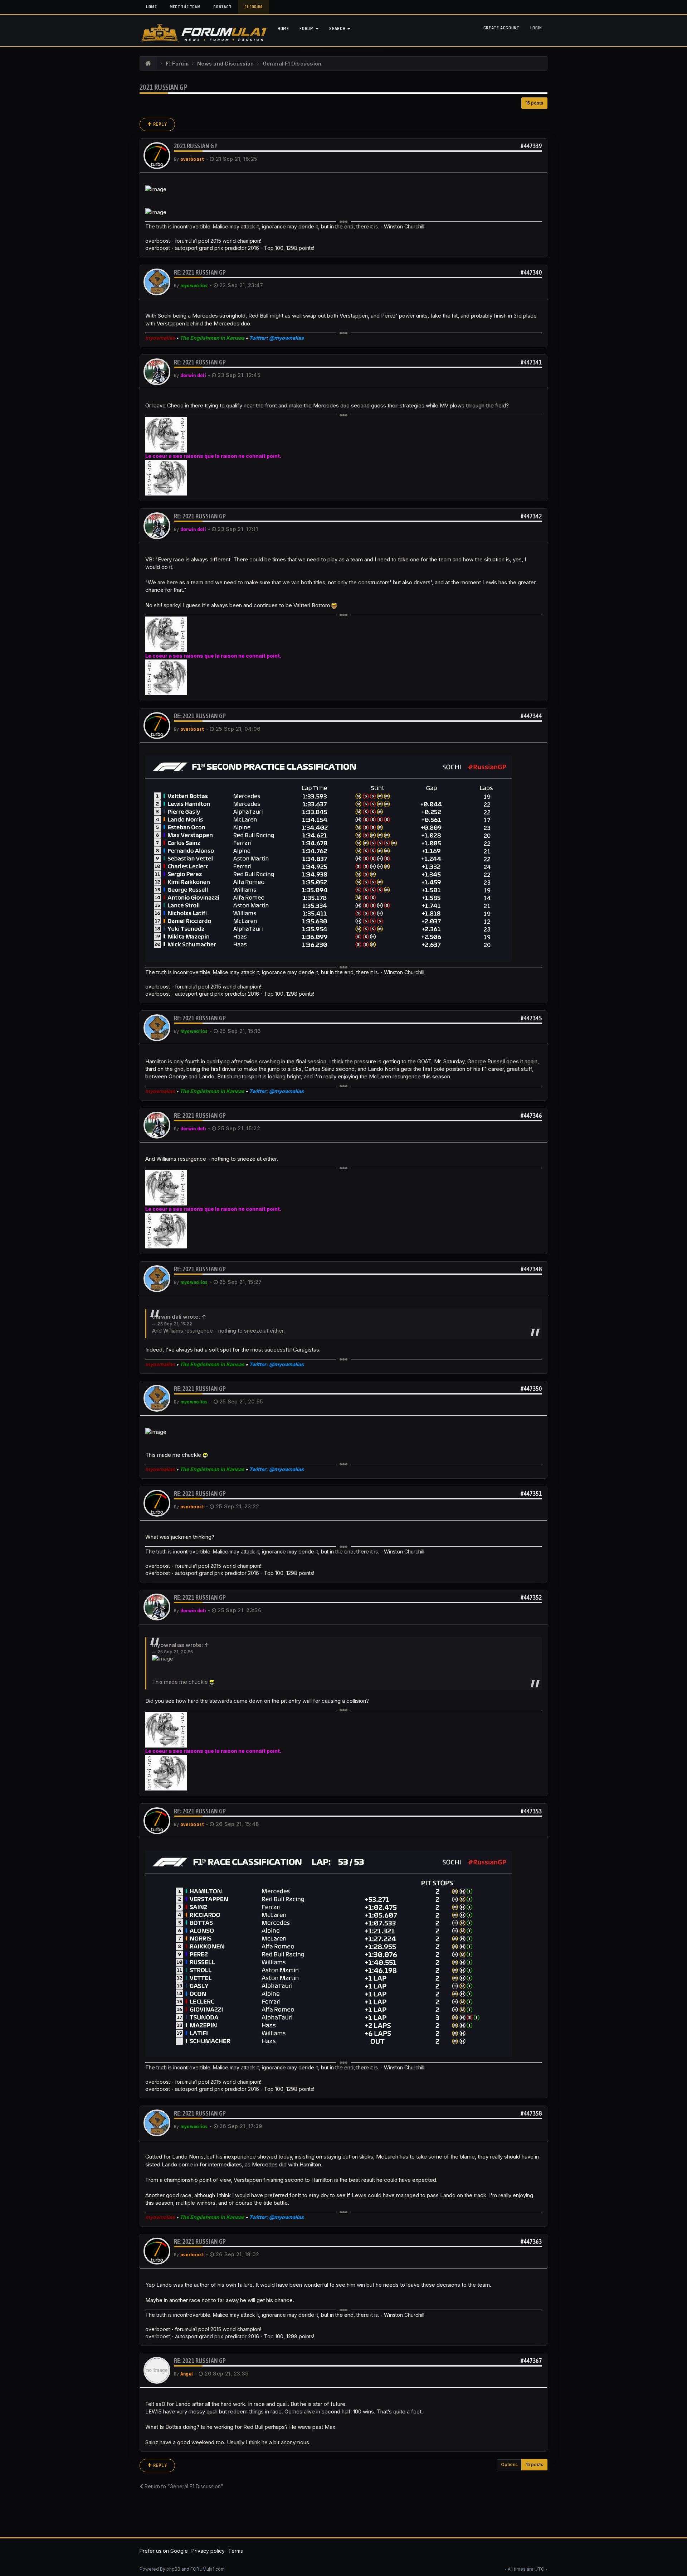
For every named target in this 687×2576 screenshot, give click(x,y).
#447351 (531, 1494)
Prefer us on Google (164, 2551)
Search (338, 29)
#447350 (531, 1389)
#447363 (531, 2241)
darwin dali (193, 376)
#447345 (531, 1018)
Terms (236, 2551)
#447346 (531, 1115)
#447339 (531, 146)
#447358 (531, 2113)
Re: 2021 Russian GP (200, 272)
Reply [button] (159, 124)
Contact (222, 7)
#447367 (531, 2361)
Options (509, 2464)
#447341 (531, 362)
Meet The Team (185, 7)
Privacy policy (208, 2551)
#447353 (531, 1811)
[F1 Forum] (148, 64)
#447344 (531, 716)
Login (536, 28)
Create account (501, 28)
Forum (307, 29)
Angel (187, 2374)
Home (151, 7)
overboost (192, 159)
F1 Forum (254, 7)
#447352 (531, 1597)
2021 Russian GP (164, 87)
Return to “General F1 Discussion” (183, 2486)
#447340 (531, 272)
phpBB (173, 2569)
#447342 (531, 516)
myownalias (194, 286)
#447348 (531, 1269)
